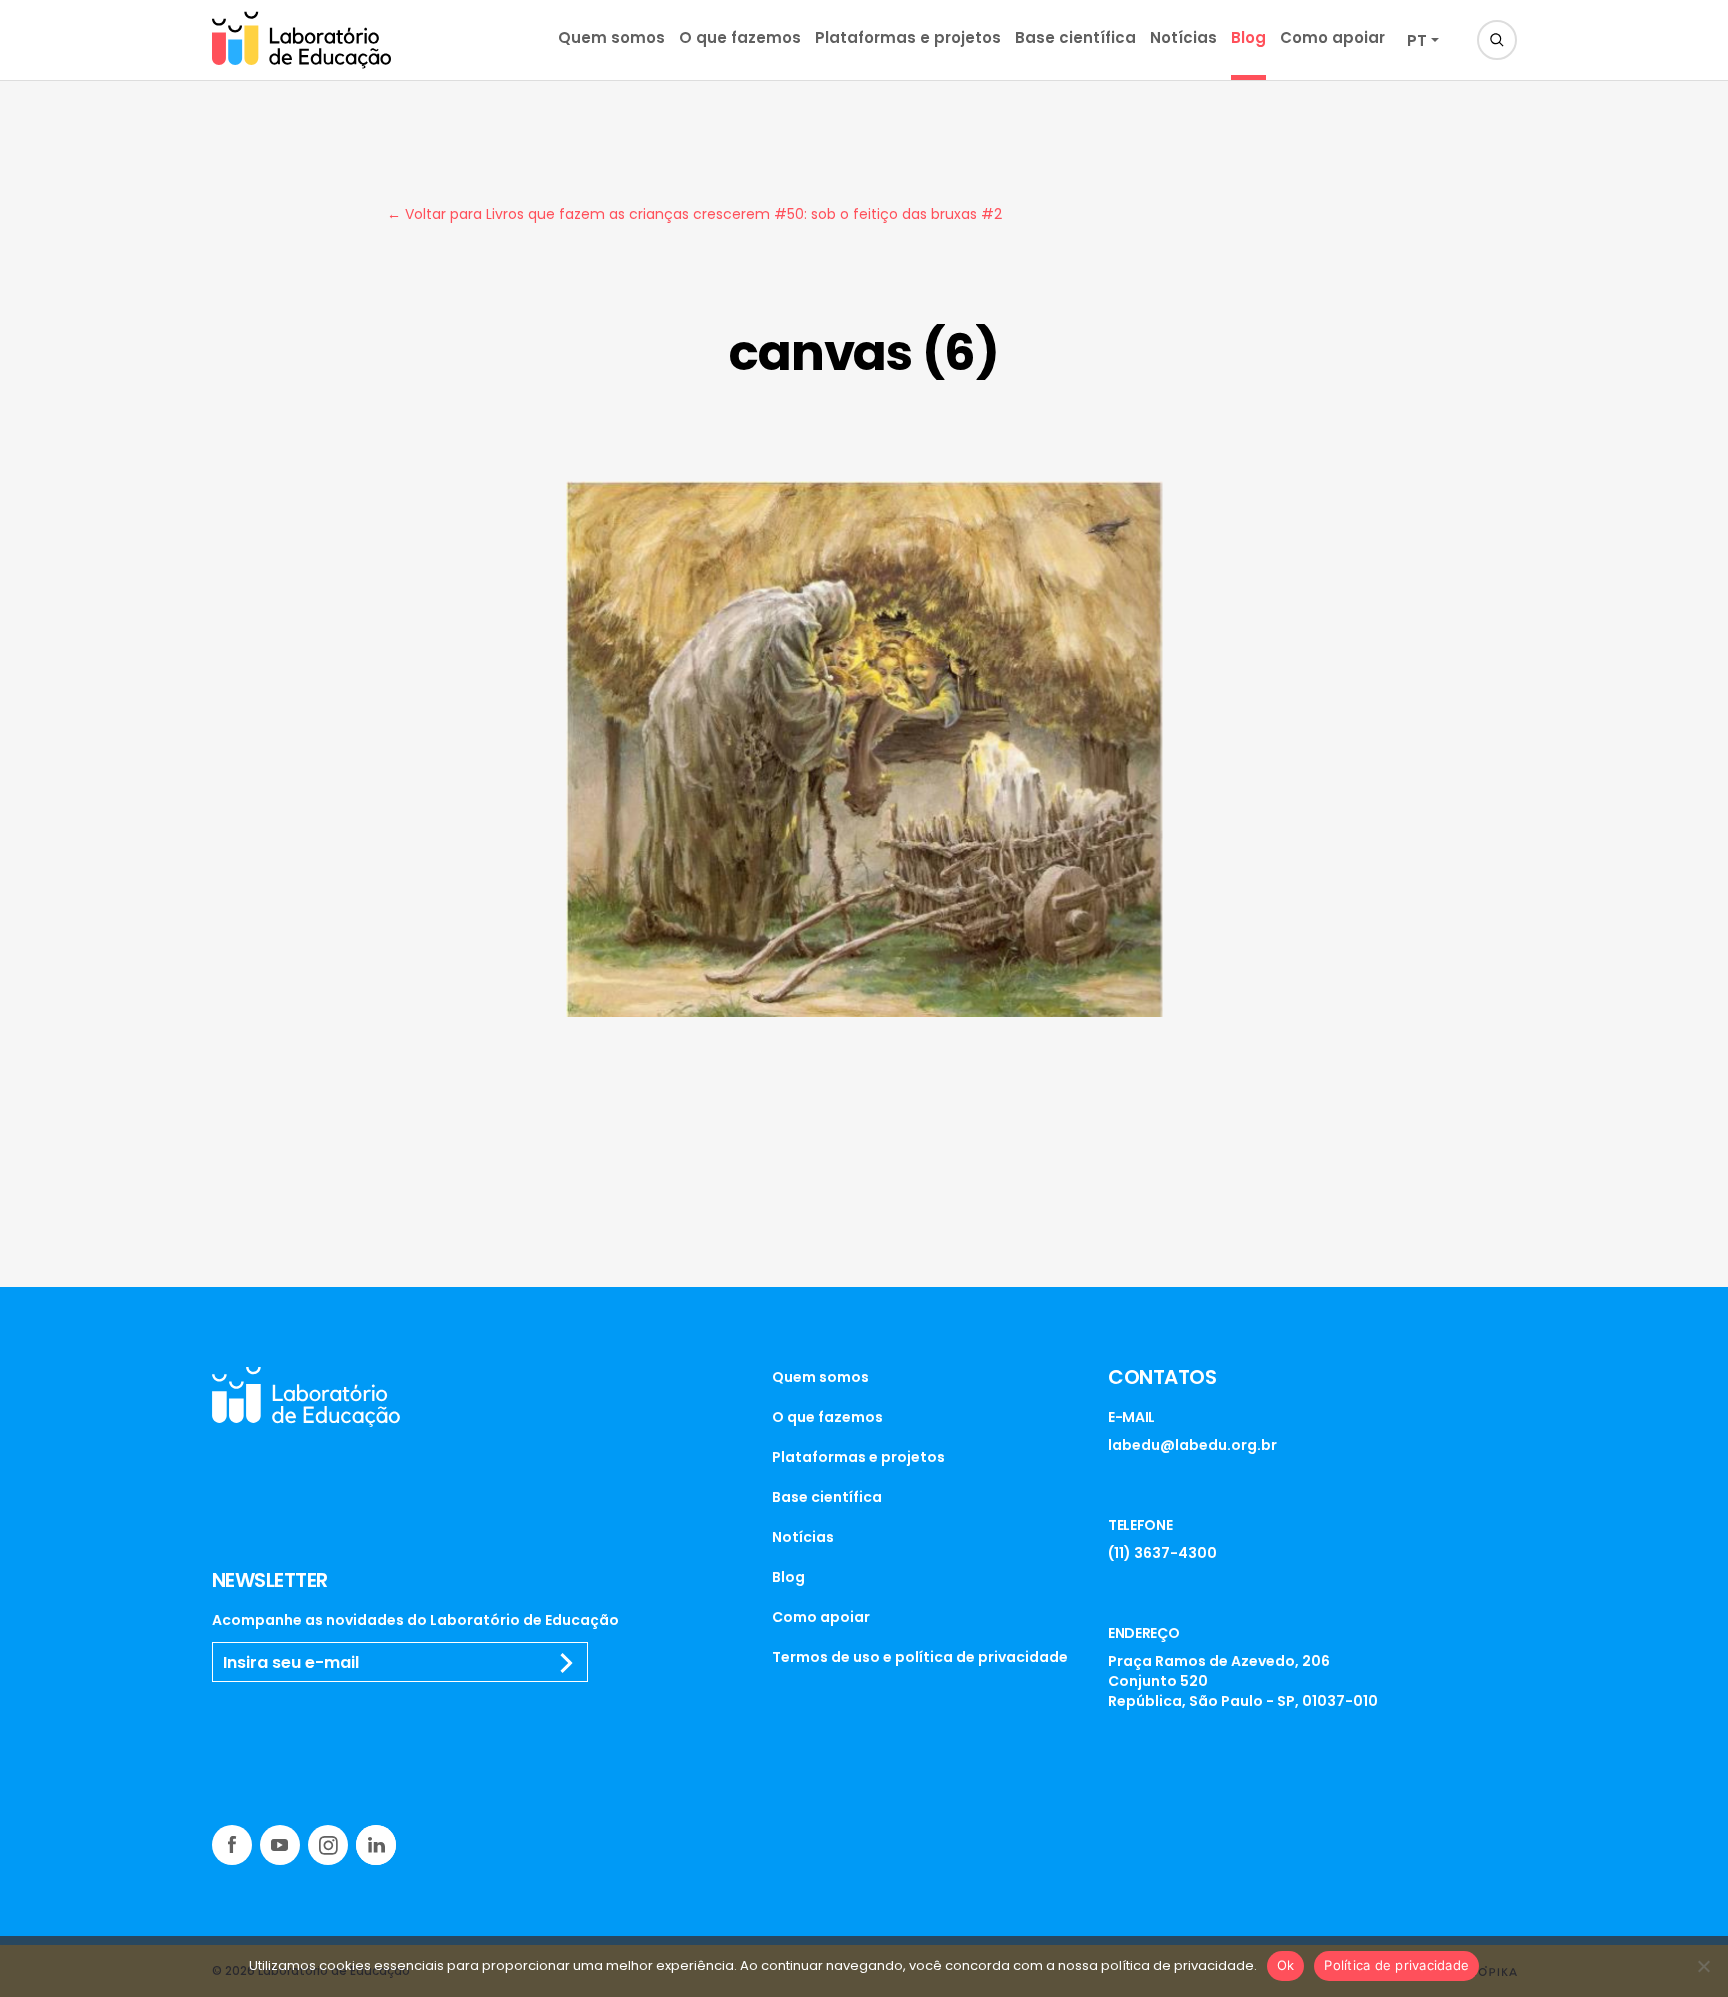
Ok (1286, 1965)
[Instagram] (328, 1845)
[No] (1703, 1966)
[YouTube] (280, 1845)
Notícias (1183, 37)
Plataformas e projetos (908, 37)
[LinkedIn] (376, 1845)
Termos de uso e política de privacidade (920, 1657)
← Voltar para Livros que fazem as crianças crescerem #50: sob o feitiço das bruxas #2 (694, 214)
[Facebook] (232, 1845)
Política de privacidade (1396, 1965)
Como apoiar (1332, 37)
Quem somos (611, 37)
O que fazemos (740, 37)
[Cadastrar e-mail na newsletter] (567, 1663)
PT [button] (1417, 40)
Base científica (1075, 37)
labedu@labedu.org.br (1192, 1445)
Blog (1248, 37)
